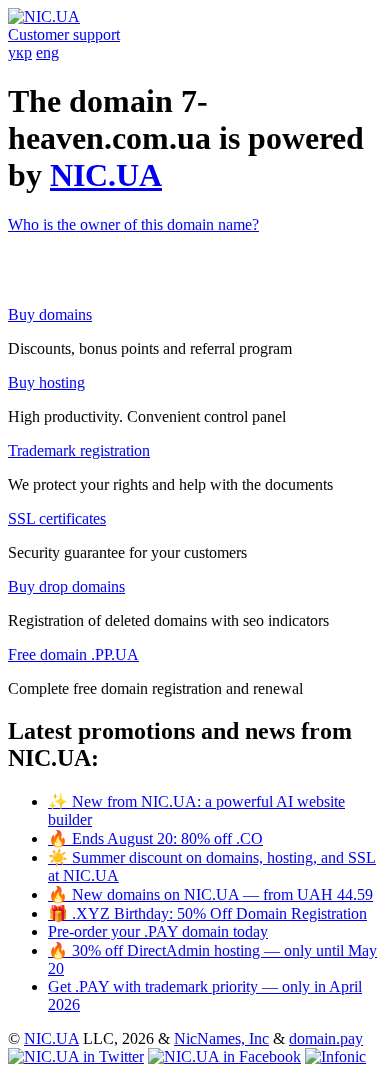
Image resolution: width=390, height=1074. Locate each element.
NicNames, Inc (221, 1038)
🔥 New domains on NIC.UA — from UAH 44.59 (210, 894)
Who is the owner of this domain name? (133, 224)
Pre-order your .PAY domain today (158, 931)
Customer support (64, 34)
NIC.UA (106, 175)
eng (47, 52)
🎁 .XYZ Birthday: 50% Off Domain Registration (207, 913)
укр (20, 52)
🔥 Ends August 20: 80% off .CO (155, 838)
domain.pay (326, 1038)
